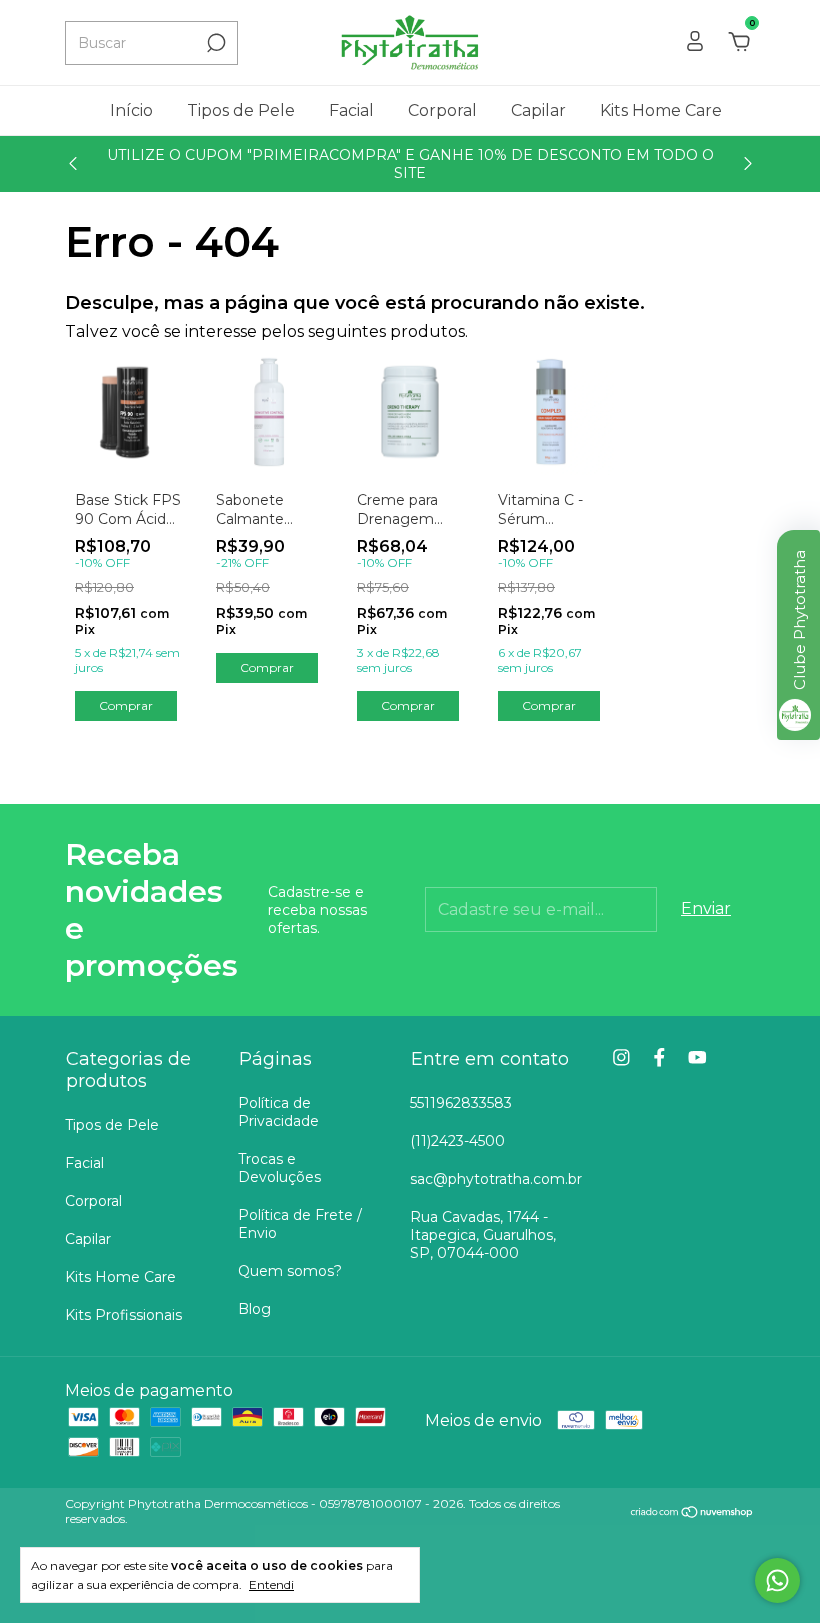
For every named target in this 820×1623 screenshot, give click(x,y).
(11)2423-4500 (457, 1141)
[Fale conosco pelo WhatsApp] (777, 1580)
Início (131, 110)
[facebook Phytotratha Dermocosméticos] (659, 1057)
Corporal (442, 110)
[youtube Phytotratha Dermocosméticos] (697, 1057)
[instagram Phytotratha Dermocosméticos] (621, 1057)
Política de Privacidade (278, 1112)
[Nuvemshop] (692, 1513)
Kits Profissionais (123, 1315)
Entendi (271, 1584)
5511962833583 (461, 1103)
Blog (254, 1309)
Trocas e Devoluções (279, 1168)
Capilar (538, 110)
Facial (351, 110)
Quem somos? (290, 1271)
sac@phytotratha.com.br (496, 1179)
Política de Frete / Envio (300, 1224)
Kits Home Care (661, 110)
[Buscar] (214, 43)
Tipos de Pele (241, 110)
